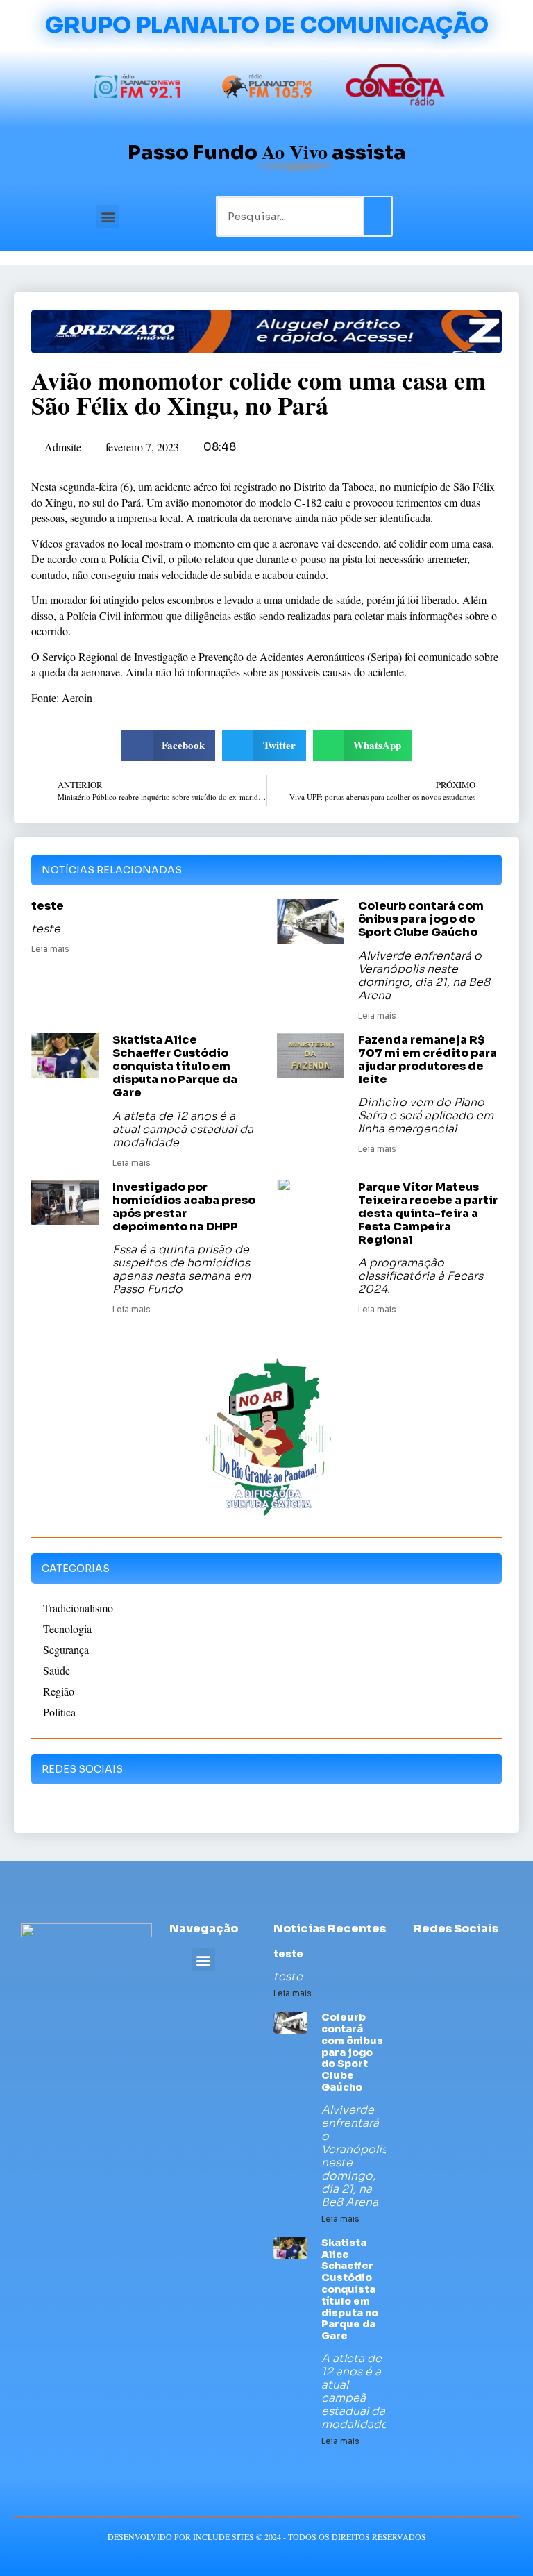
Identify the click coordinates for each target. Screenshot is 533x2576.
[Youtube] (469, 1957)
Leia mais (50, 949)
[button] (108, 216)
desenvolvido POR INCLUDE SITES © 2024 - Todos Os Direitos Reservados (267, 2536)
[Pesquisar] (378, 216)
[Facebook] (417, 1957)
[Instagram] (494, 1957)
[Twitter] (443, 1957)
